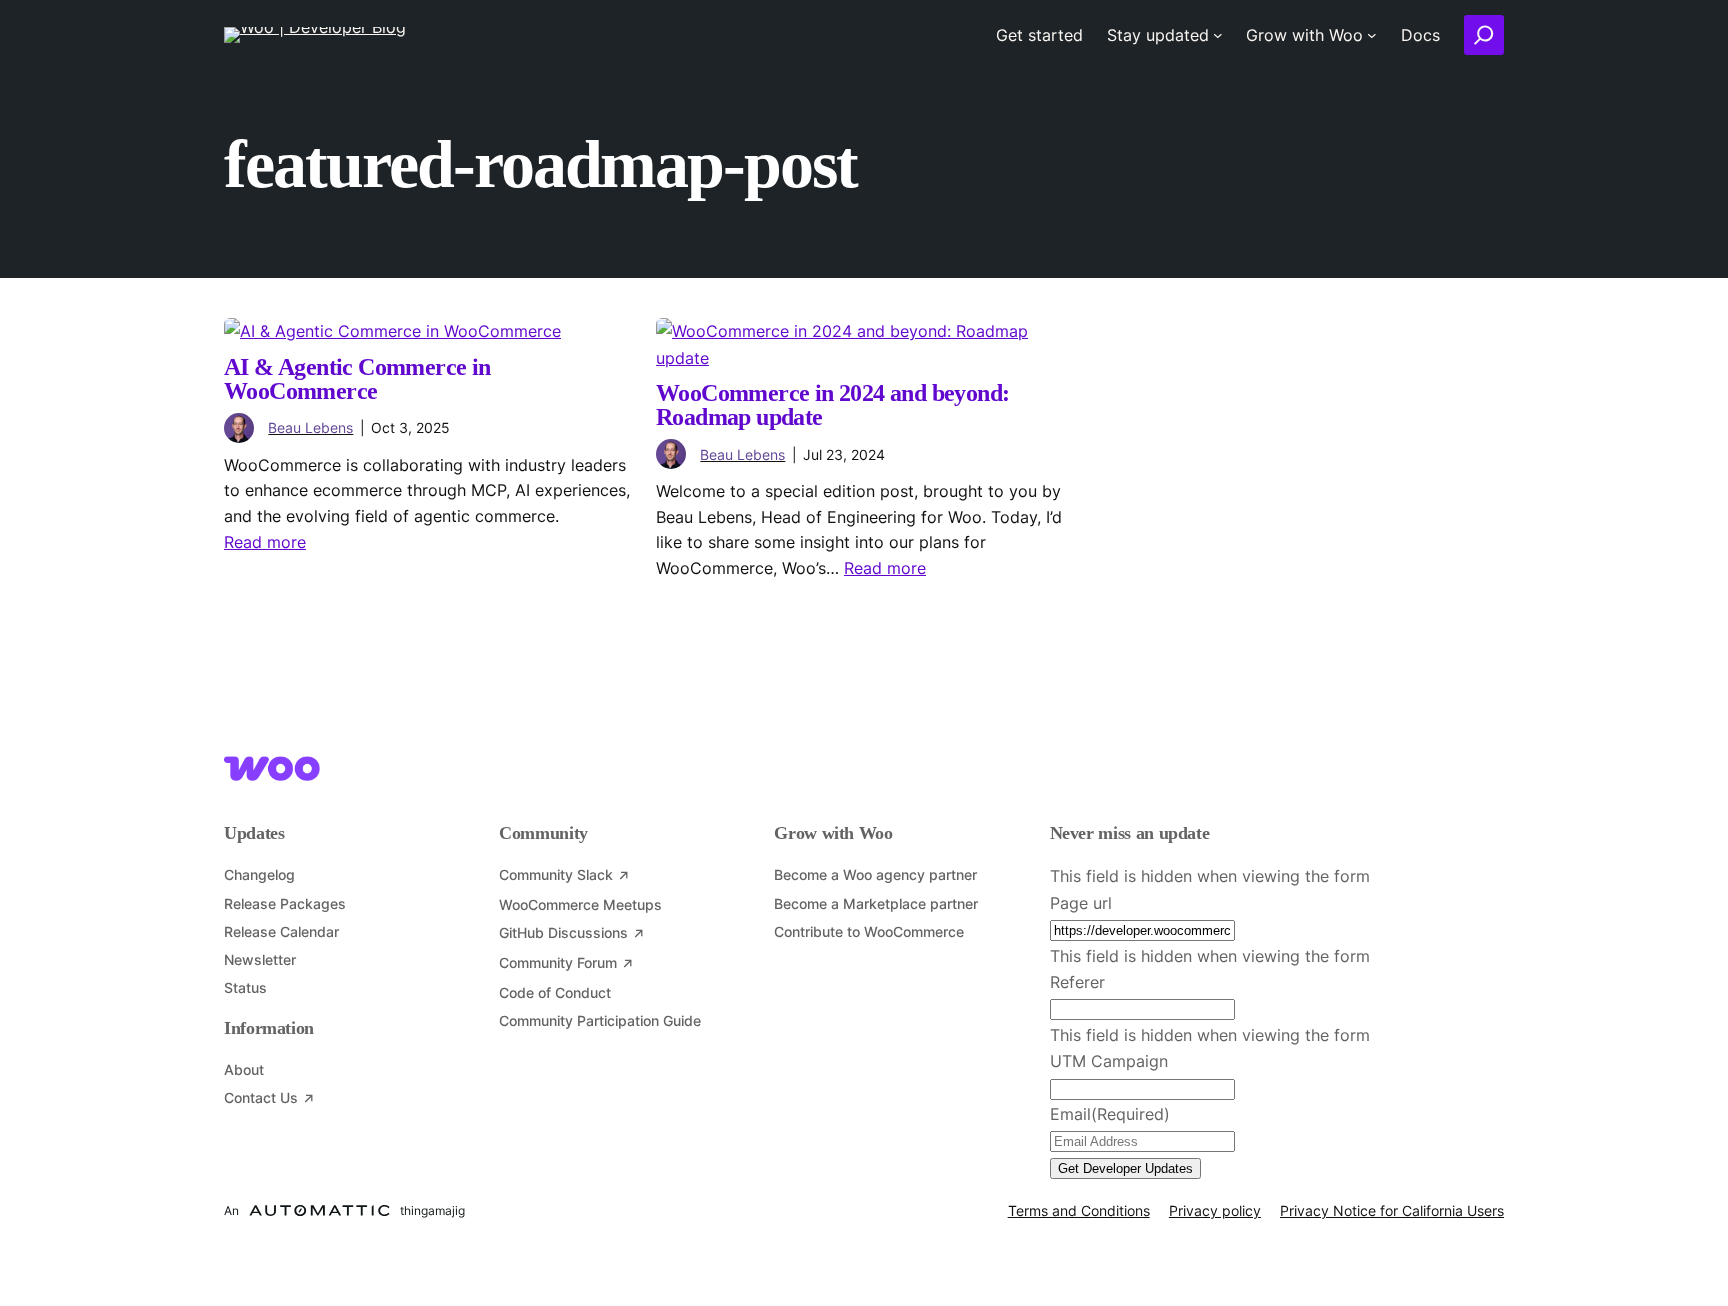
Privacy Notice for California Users (1392, 1210)
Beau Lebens (310, 427)
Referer (1077, 982)
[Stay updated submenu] (1218, 35)
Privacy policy (1215, 1210)
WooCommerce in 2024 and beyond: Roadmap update (832, 405)
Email (1110, 1114)
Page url (1081, 903)
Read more (265, 542)
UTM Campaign (1109, 1061)
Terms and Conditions (1079, 1210)
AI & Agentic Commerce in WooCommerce (357, 379)
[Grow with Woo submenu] (1372, 35)
